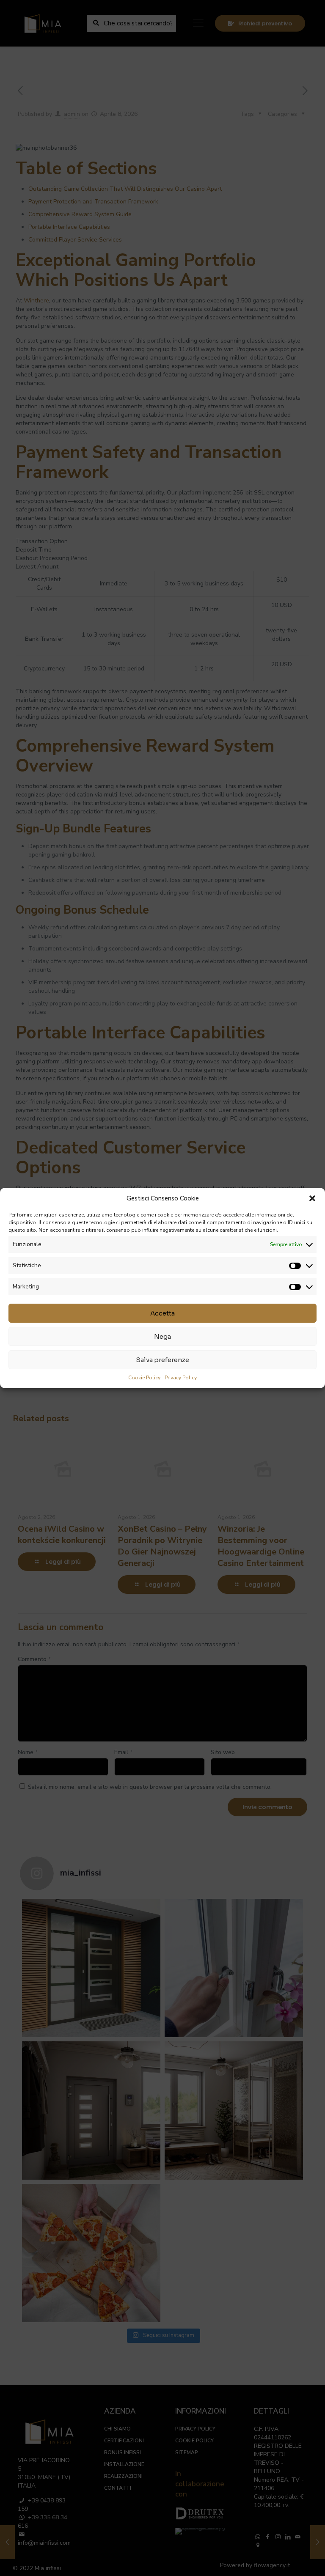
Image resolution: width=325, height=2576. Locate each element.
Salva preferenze (162, 1360)
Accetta (162, 1313)
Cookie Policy (144, 1378)
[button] (312, 1198)
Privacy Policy (181, 1378)
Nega (162, 1336)
